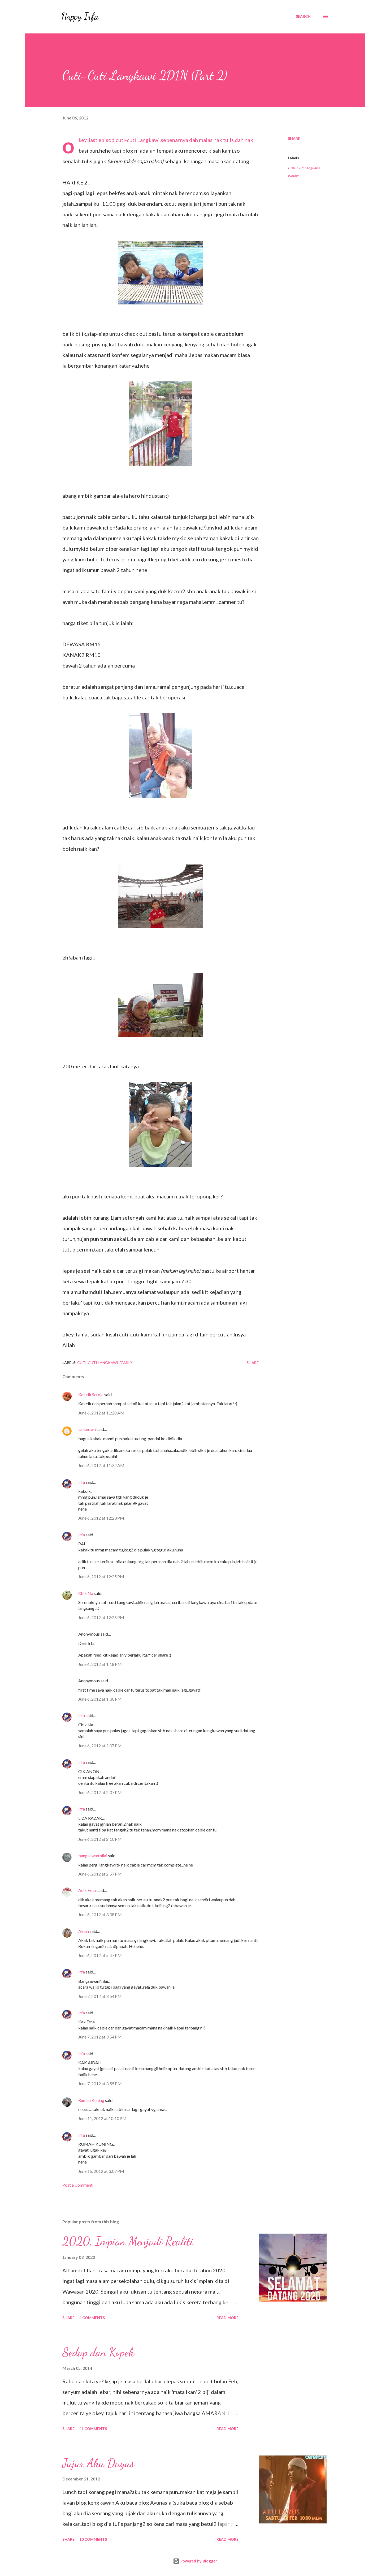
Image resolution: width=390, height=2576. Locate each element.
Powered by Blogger (198, 2561)
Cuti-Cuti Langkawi (304, 168)
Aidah (84, 1931)
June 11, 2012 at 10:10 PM (102, 2118)
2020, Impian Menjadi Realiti (128, 2241)
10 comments (93, 2539)
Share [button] (294, 138)
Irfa (82, 1482)
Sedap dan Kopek (98, 2352)
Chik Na (86, 1593)
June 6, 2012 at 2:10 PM (100, 1839)
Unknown (87, 1429)
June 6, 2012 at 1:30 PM (100, 1699)
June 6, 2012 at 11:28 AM (101, 1413)
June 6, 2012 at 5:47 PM (100, 1955)
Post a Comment (77, 2185)
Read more (228, 2318)
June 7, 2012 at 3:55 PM (100, 2083)
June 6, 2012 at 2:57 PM (100, 1874)
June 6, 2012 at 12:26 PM (101, 1617)
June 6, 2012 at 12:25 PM (101, 1577)
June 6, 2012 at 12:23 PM (101, 1518)
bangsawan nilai (93, 1855)
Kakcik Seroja (91, 1394)
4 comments (92, 2318)
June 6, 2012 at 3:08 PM (100, 1914)
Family (293, 175)
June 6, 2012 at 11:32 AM (101, 1465)
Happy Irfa (80, 16)
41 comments (93, 2429)
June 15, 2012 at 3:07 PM (101, 2171)
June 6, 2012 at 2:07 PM (100, 1746)
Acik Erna (87, 1890)
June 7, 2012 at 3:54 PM (100, 1996)
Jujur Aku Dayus (98, 2463)
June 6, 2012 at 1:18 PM (100, 1664)
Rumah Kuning (91, 2100)
